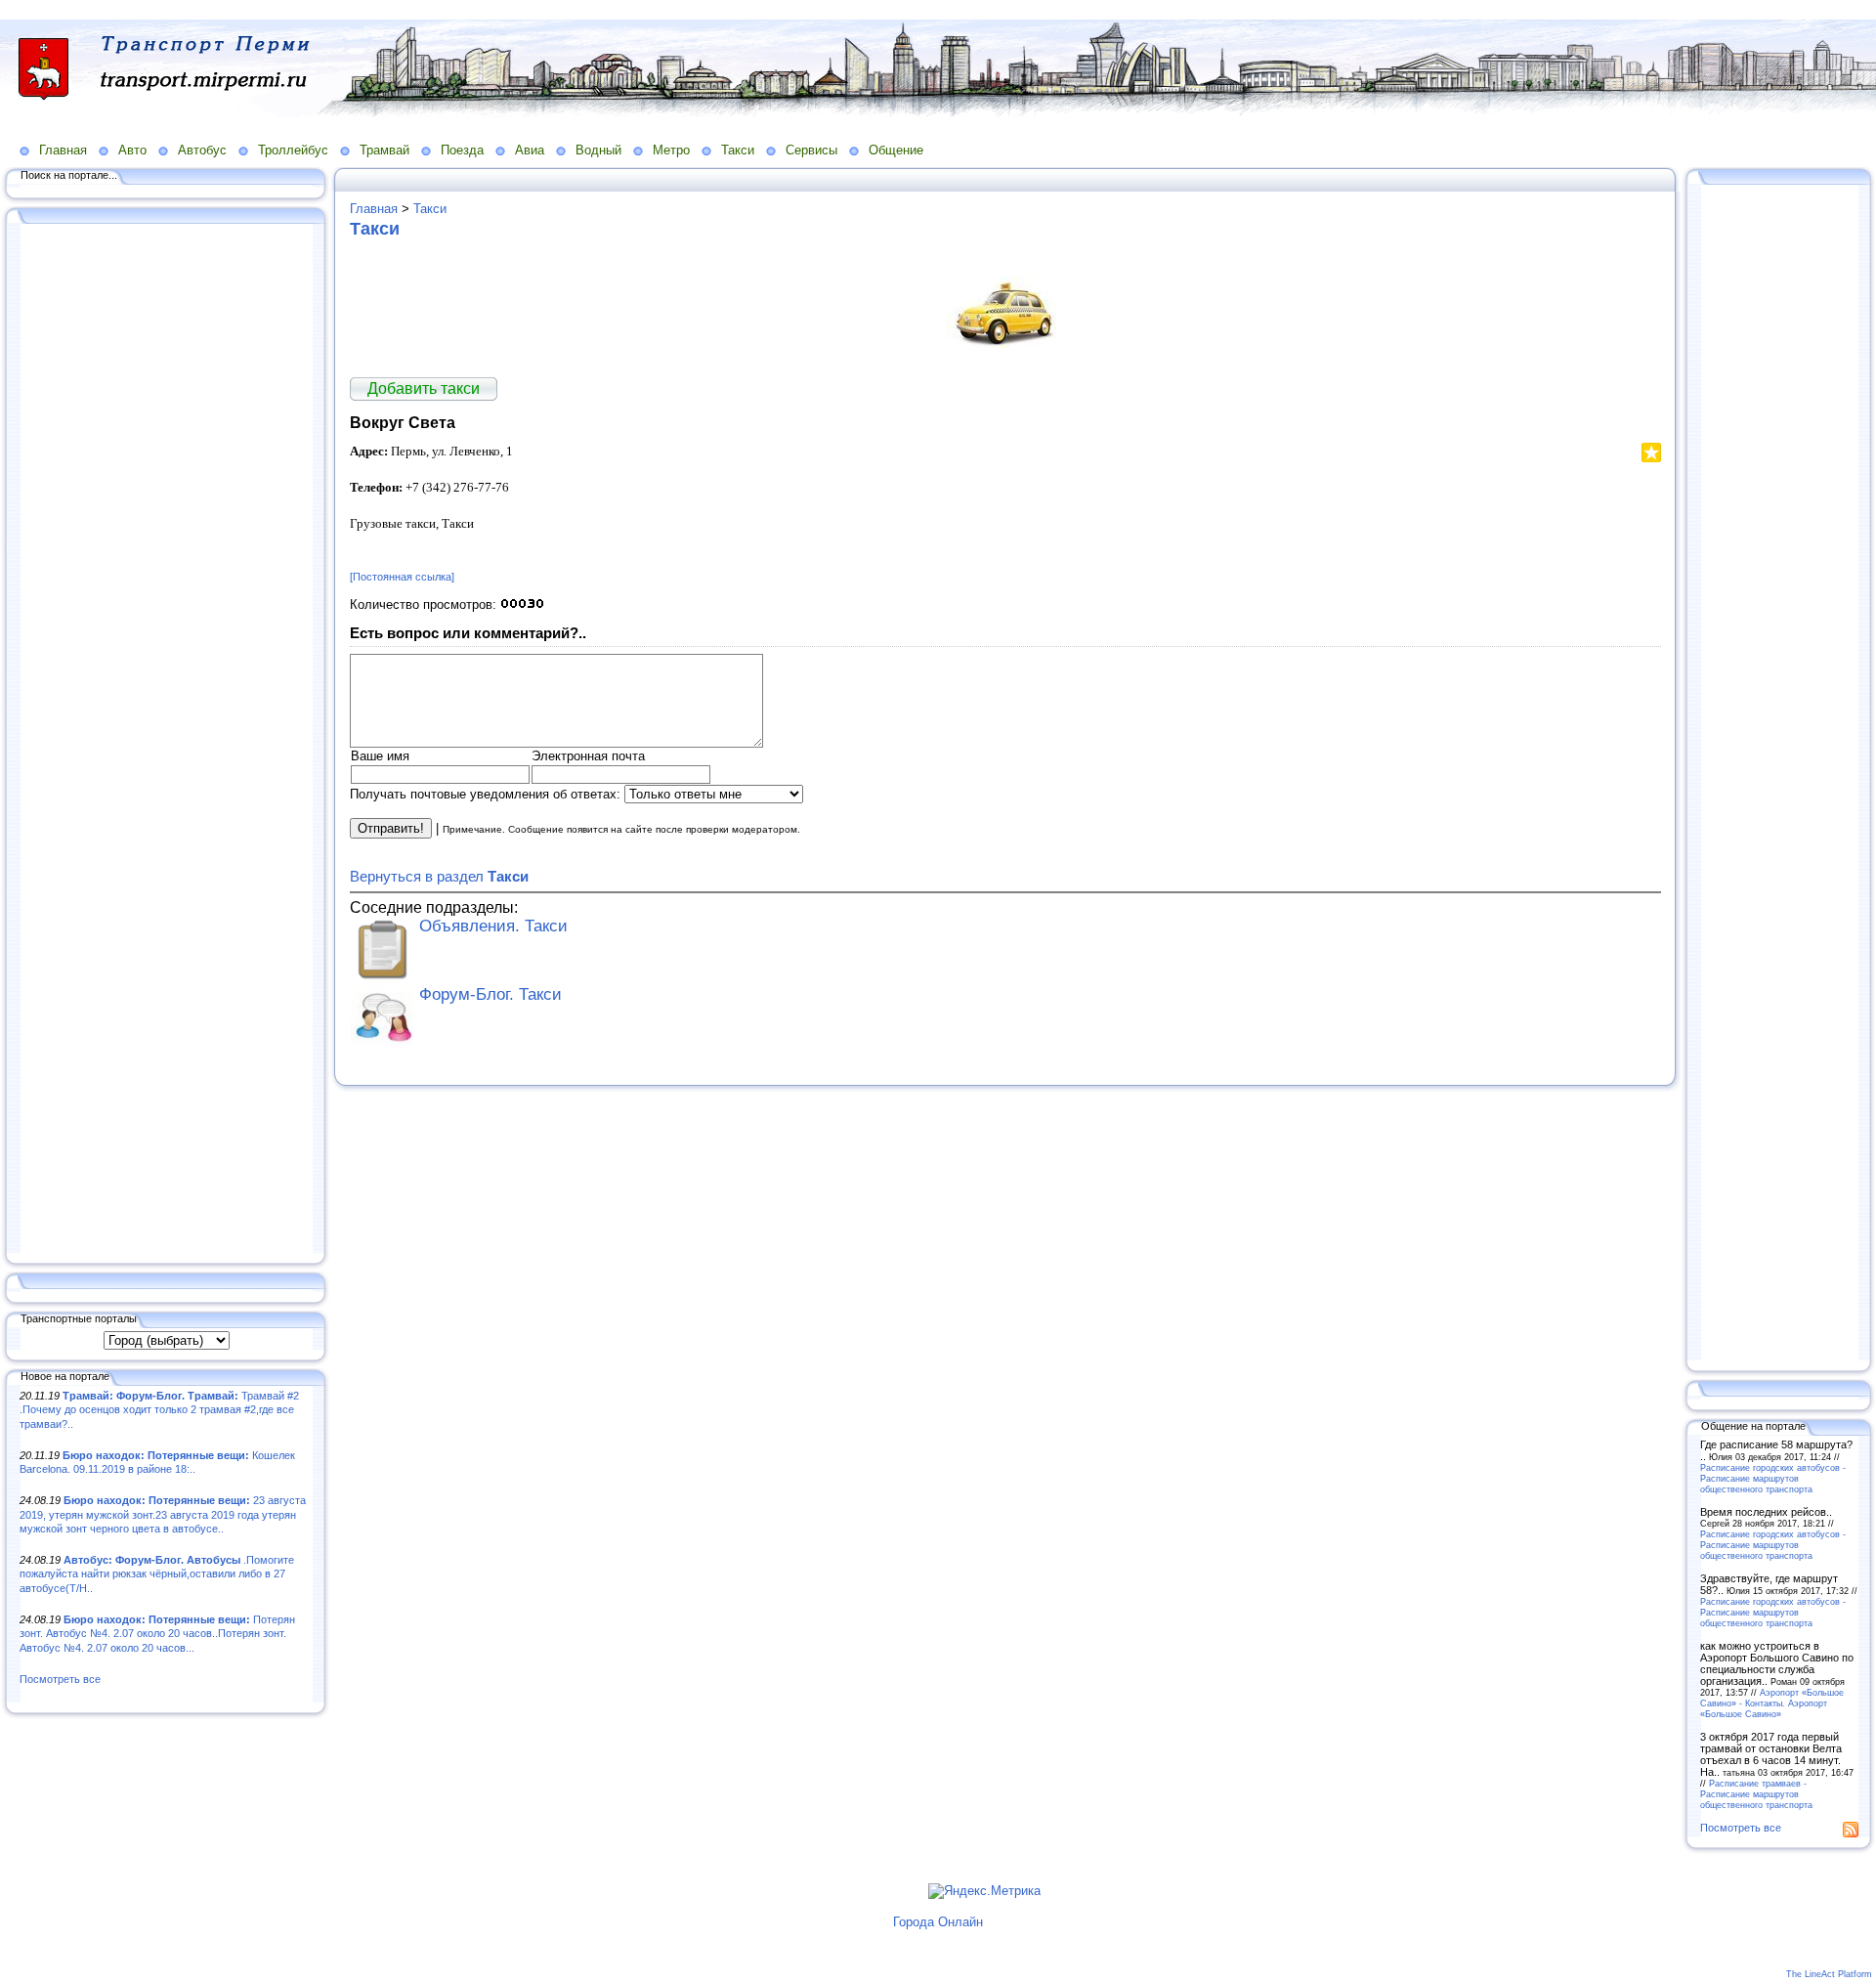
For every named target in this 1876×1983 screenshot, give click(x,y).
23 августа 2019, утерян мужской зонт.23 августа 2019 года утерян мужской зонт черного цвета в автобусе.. (163, 1514)
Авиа (530, 150)
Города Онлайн (938, 1922)
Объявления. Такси (493, 926)
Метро (671, 150)
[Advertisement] (166, 740)
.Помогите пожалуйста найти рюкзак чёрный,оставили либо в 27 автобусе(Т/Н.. (157, 1574)
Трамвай (384, 150)
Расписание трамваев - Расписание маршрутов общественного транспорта (1756, 1794)
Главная (63, 150)
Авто (132, 150)
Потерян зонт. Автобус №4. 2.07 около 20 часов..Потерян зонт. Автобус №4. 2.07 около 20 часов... (157, 1634)
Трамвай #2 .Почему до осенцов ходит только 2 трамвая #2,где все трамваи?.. (159, 1410)
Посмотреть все (60, 1679)
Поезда (462, 150)
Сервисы (811, 150)
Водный (598, 150)
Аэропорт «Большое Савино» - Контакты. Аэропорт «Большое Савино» (1772, 1703)
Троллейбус (293, 150)
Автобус (202, 150)
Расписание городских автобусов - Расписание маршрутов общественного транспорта (1773, 1478)
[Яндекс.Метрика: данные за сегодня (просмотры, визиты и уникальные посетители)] (984, 1891)
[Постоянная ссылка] (402, 577)
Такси (738, 150)
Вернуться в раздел (439, 876)
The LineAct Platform (1829, 1974)
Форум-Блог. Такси (490, 994)
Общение (896, 150)
